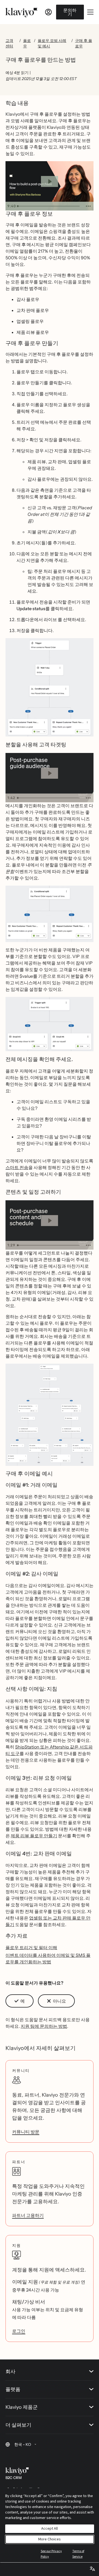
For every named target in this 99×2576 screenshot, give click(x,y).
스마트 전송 (17, 1167)
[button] (50, 690)
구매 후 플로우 (84, 43)
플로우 (27, 43)
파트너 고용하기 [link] (28, 2215)
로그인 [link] (19, 2331)
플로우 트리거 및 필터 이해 (31, 1947)
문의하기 (70, 12)
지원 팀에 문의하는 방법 (44, 2026)
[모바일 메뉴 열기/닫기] (90, 12)
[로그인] (48, 12)
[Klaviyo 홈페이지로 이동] (21, 12)
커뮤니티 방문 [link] (26, 2132)
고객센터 (9, 43)
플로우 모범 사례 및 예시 (52, 43)
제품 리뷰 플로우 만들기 (34, 1836)
